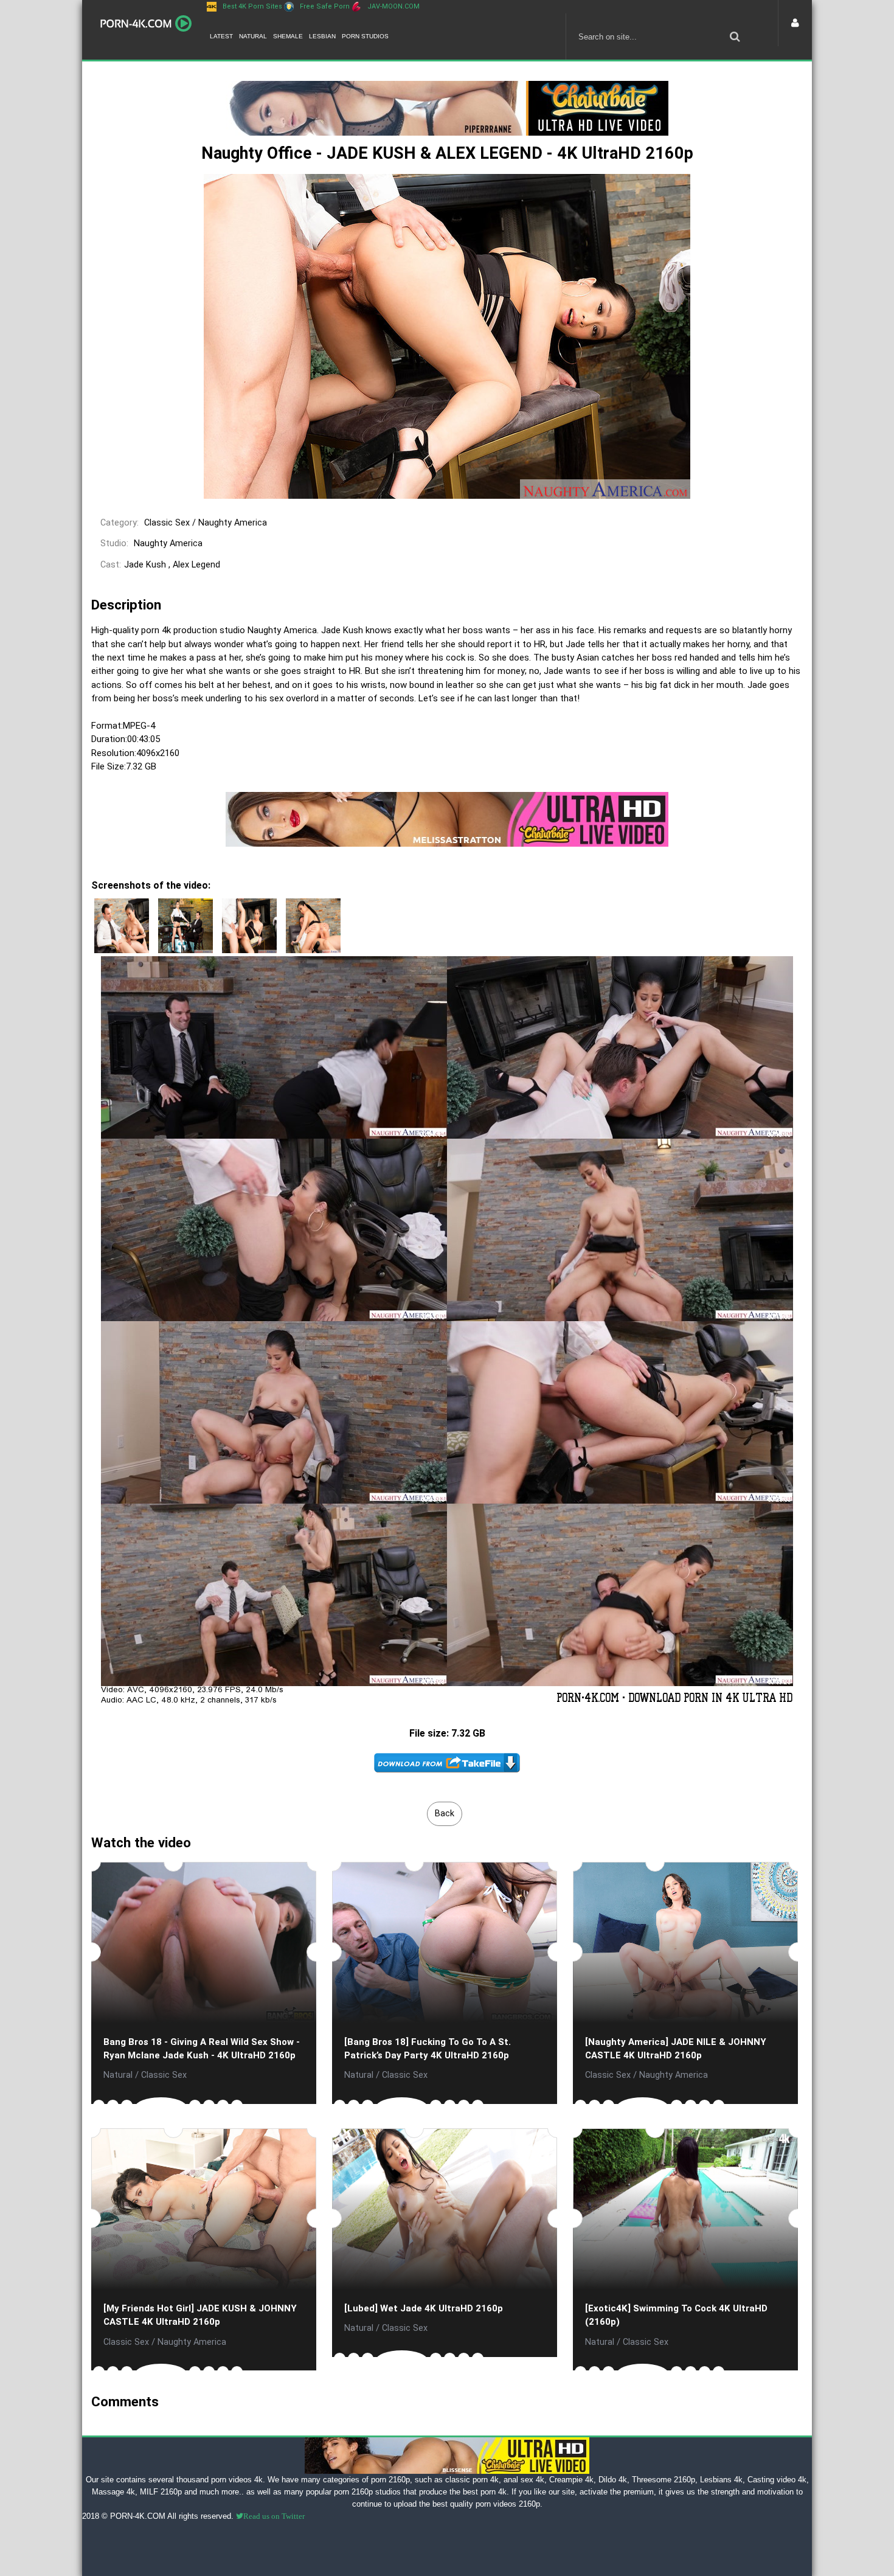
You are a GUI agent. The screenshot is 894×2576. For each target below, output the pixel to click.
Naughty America (233, 523)
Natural (253, 36)
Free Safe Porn (325, 6)
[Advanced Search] (735, 36)
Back (445, 1814)
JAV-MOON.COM (393, 6)
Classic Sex (167, 523)
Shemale (288, 36)
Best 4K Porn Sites (252, 6)
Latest (221, 36)
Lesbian (322, 36)
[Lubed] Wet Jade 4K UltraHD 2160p (424, 2308)
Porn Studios (365, 36)
